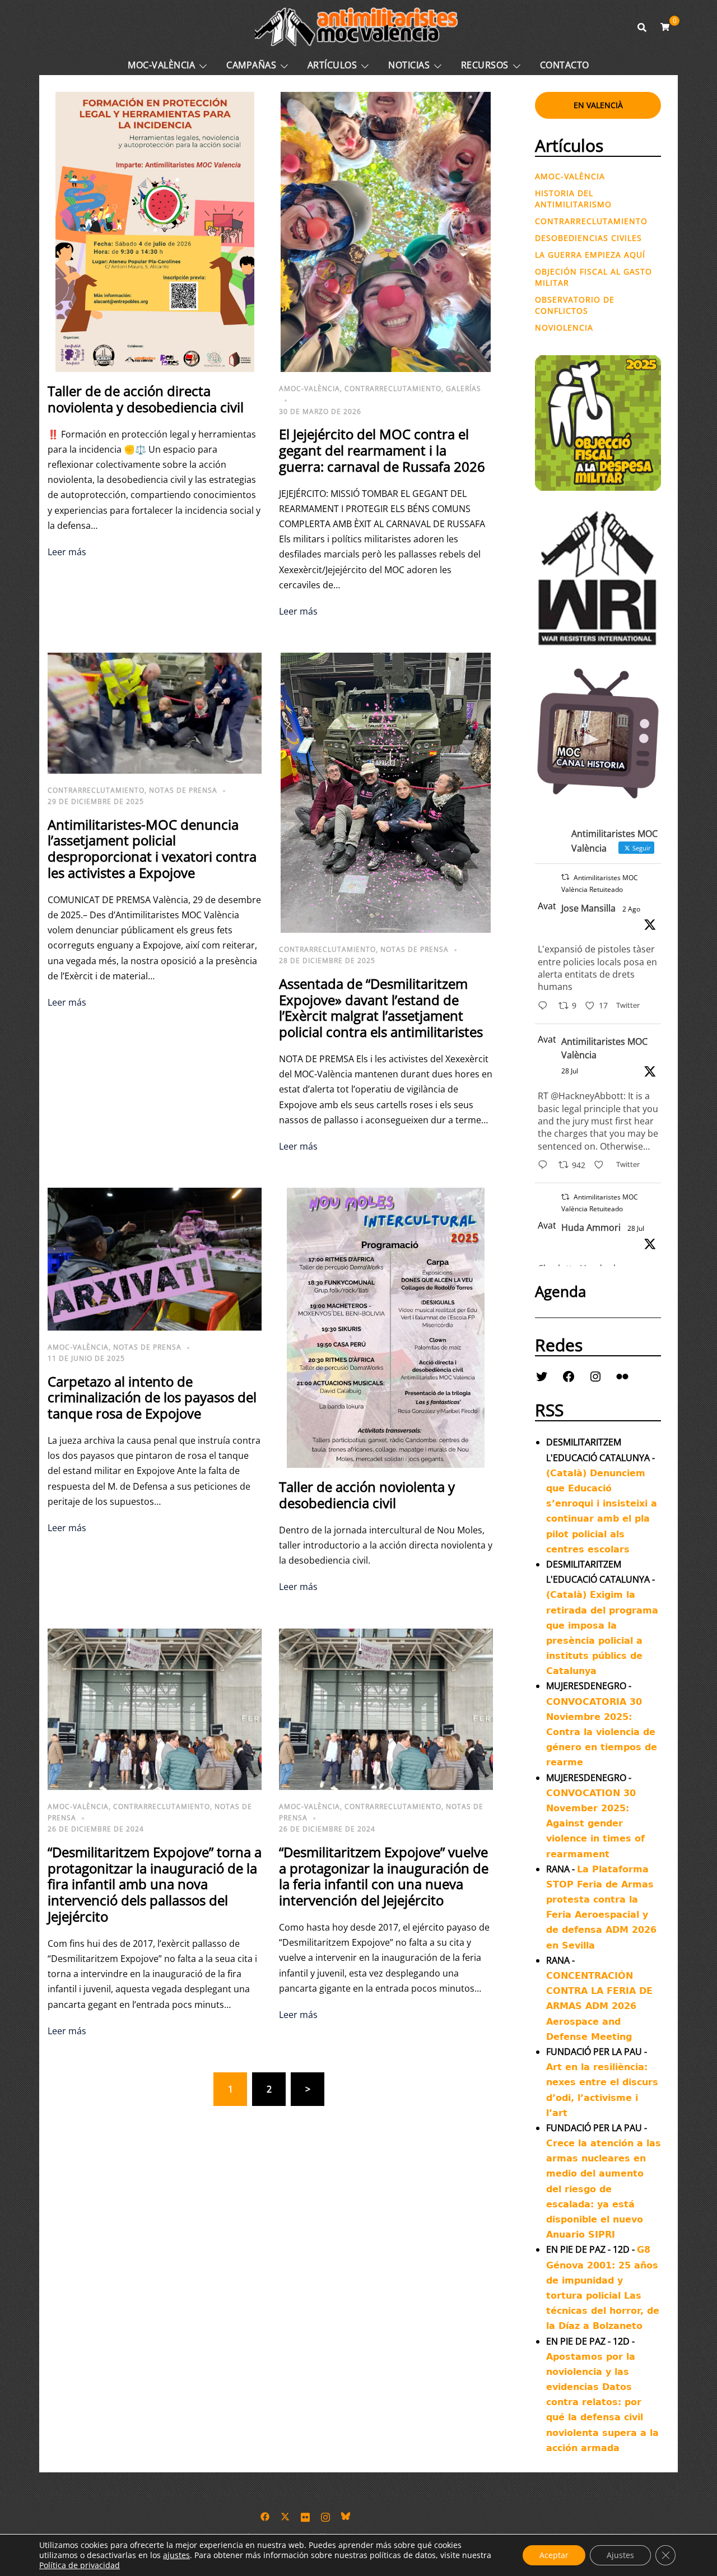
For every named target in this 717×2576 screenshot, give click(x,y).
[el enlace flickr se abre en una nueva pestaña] (305, 2515)
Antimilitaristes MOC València (604, 1048)
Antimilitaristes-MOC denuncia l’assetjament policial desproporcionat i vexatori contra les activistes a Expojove (152, 848)
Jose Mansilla (588, 908)
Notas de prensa (183, 790)
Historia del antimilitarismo (573, 199)
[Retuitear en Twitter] (565, 877)
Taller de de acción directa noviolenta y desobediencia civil (146, 399)
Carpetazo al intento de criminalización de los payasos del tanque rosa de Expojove (152, 1398)
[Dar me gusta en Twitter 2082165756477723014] (602, 1166)
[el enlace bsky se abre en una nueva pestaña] (346, 2515)
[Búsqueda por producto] (642, 27)
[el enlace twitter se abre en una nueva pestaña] (285, 2515)
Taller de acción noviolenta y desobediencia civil (367, 1495)
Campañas (251, 65)
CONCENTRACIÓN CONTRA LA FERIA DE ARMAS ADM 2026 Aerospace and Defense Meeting (599, 2006)
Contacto (565, 65)
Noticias (409, 65)
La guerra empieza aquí (590, 255)
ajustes (176, 2555)
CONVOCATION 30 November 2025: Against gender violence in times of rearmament (595, 1824)
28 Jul (570, 1071)
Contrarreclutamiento (393, 389)
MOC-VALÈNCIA (161, 65)
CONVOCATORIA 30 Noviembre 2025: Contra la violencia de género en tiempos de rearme (602, 1732)
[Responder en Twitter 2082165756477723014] (545, 1166)
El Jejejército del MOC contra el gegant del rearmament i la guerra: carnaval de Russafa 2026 (382, 450)
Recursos (485, 65)
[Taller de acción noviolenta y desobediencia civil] (386, 1327)
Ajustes (620, 2555)
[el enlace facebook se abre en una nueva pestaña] (265, 2515)
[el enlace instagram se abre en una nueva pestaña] (325, 2515)
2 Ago (631, 909)
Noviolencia (564, 327)
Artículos (332, 65)
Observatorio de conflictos (575, 305)
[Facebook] (569, 1377)
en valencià (598, 105)
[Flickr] (622, 1377)
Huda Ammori (591, 1227)
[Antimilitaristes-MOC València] (358, 26)
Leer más (67, 552)
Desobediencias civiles (588, 238)
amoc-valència (309, 389)
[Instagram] (595, 1377)
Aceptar (554, 2555)
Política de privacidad (80, 2565)
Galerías (464, 389)
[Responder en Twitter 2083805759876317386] (545, 1006)
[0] (665, 27)
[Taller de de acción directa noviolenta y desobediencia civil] (155, 231)
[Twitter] (542, 1377)
